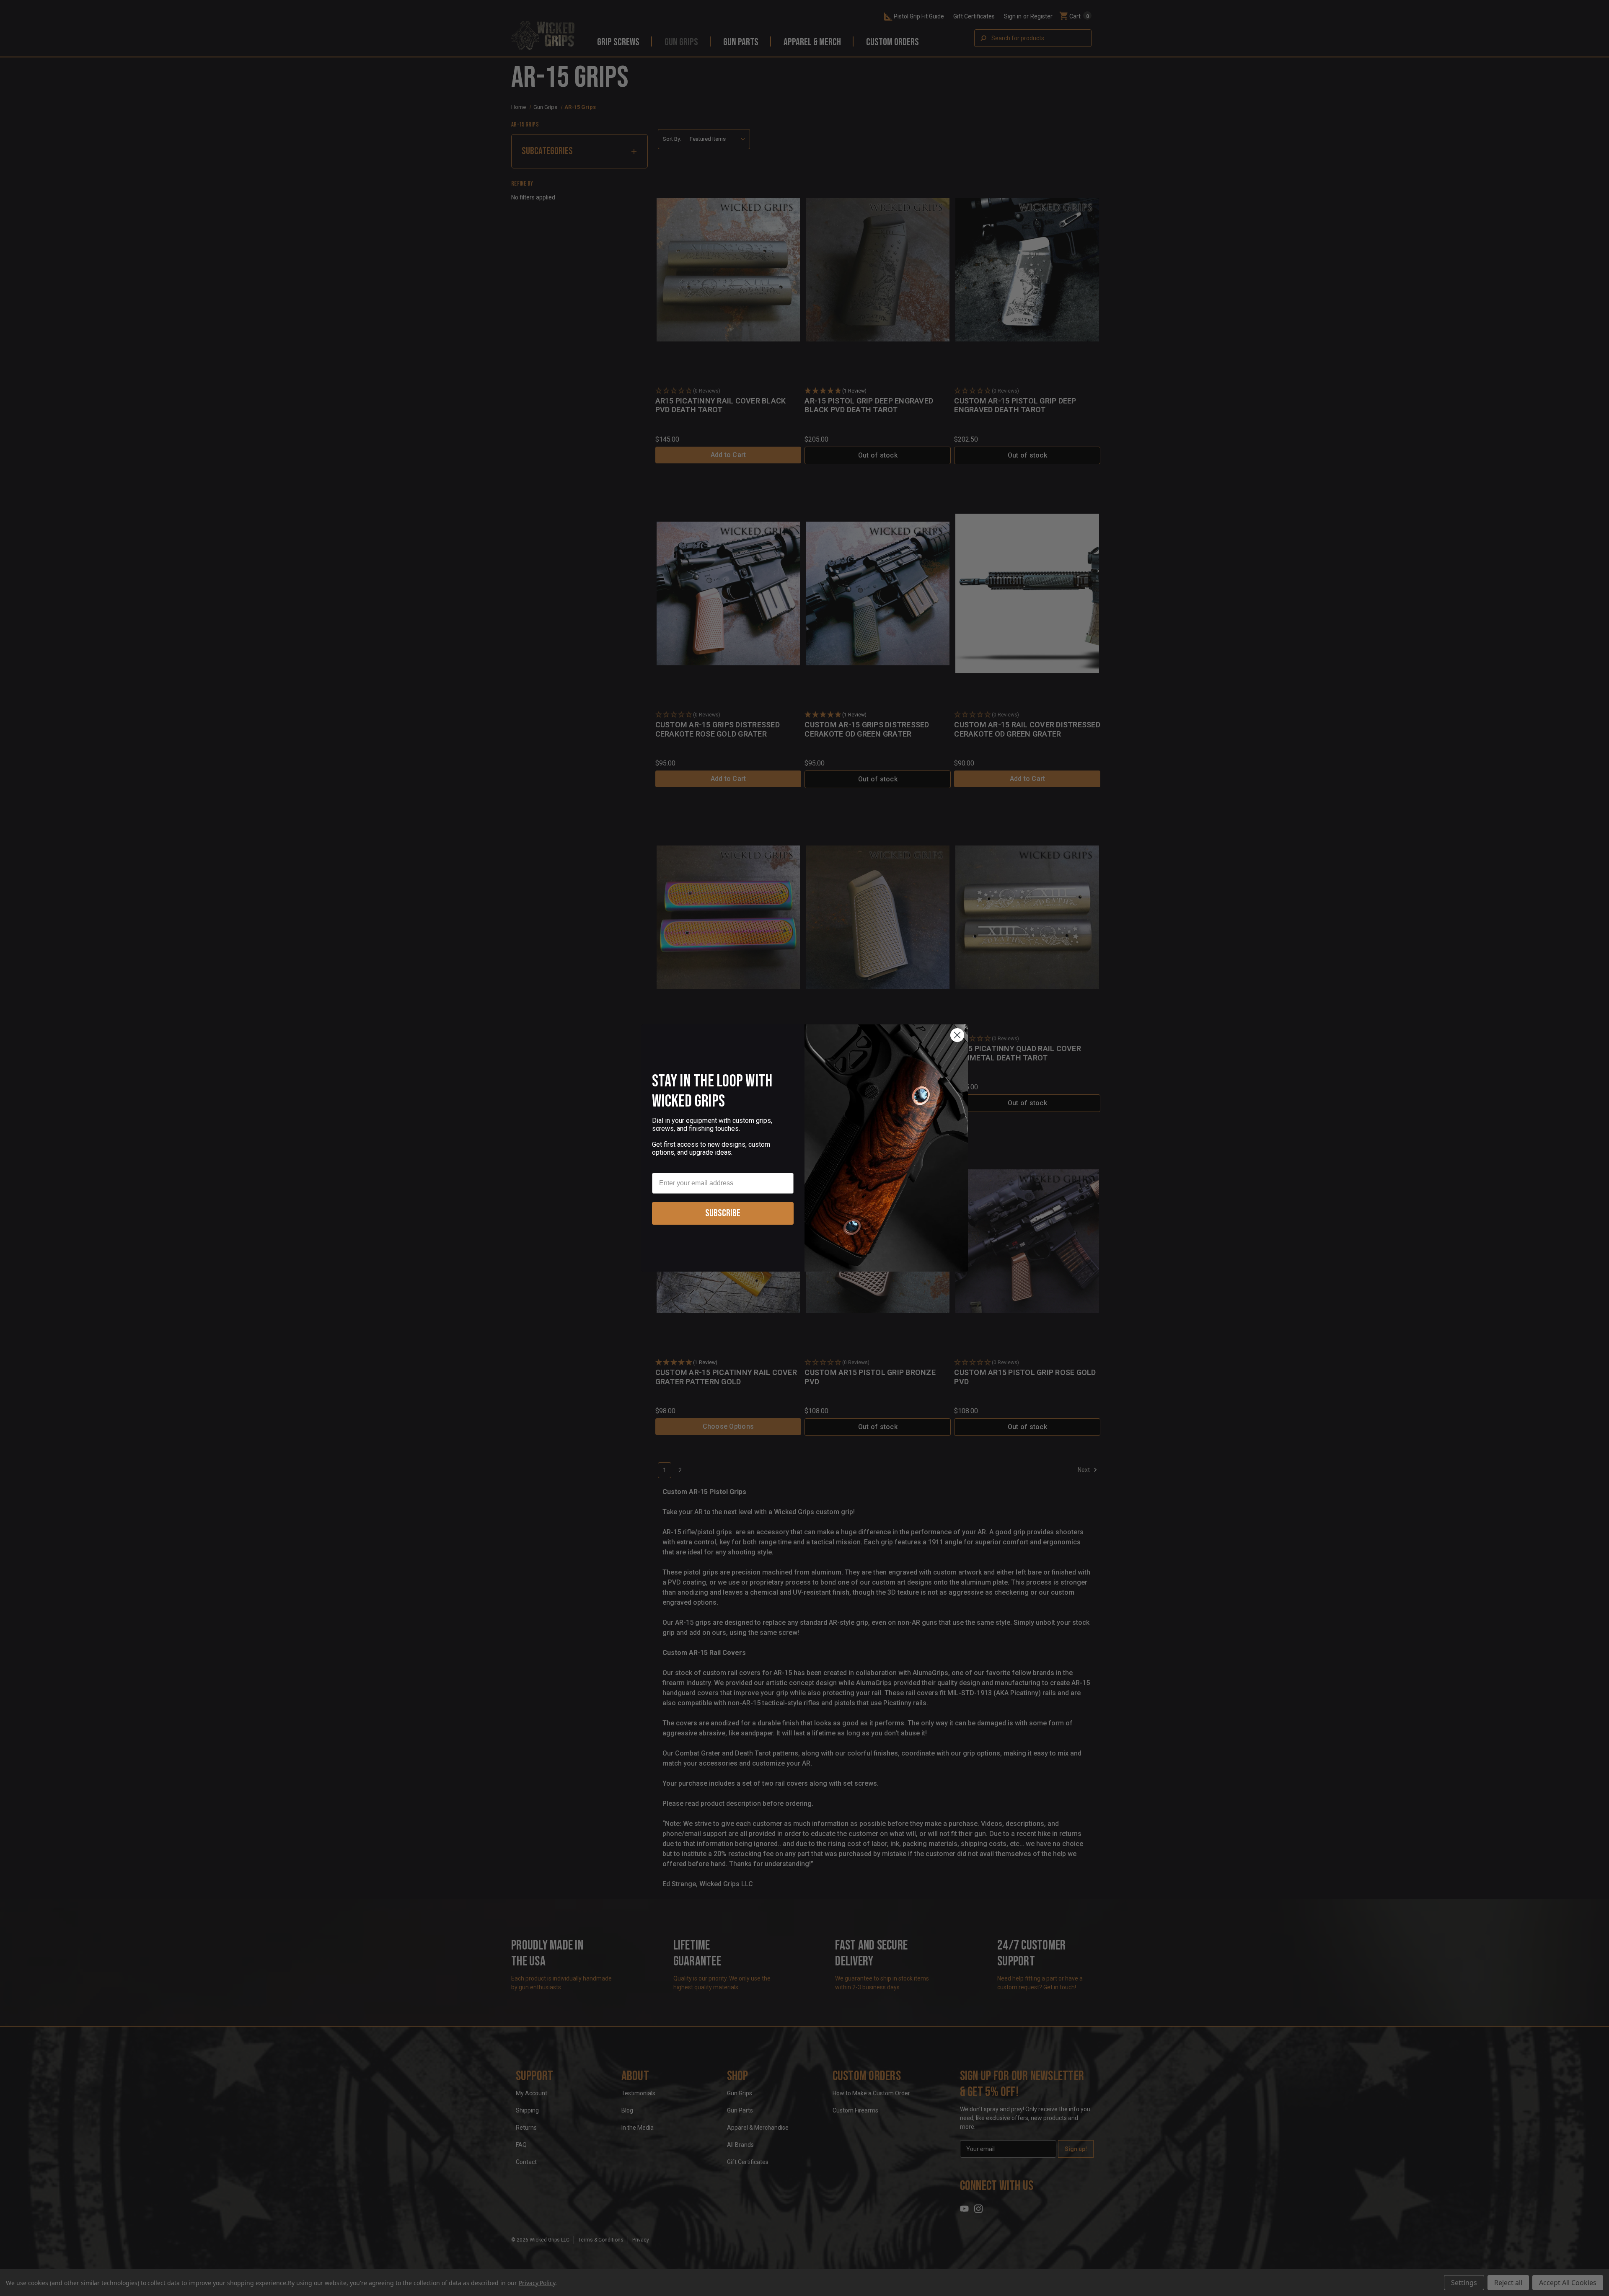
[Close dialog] (957, 1035)
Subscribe (723, 1213)
